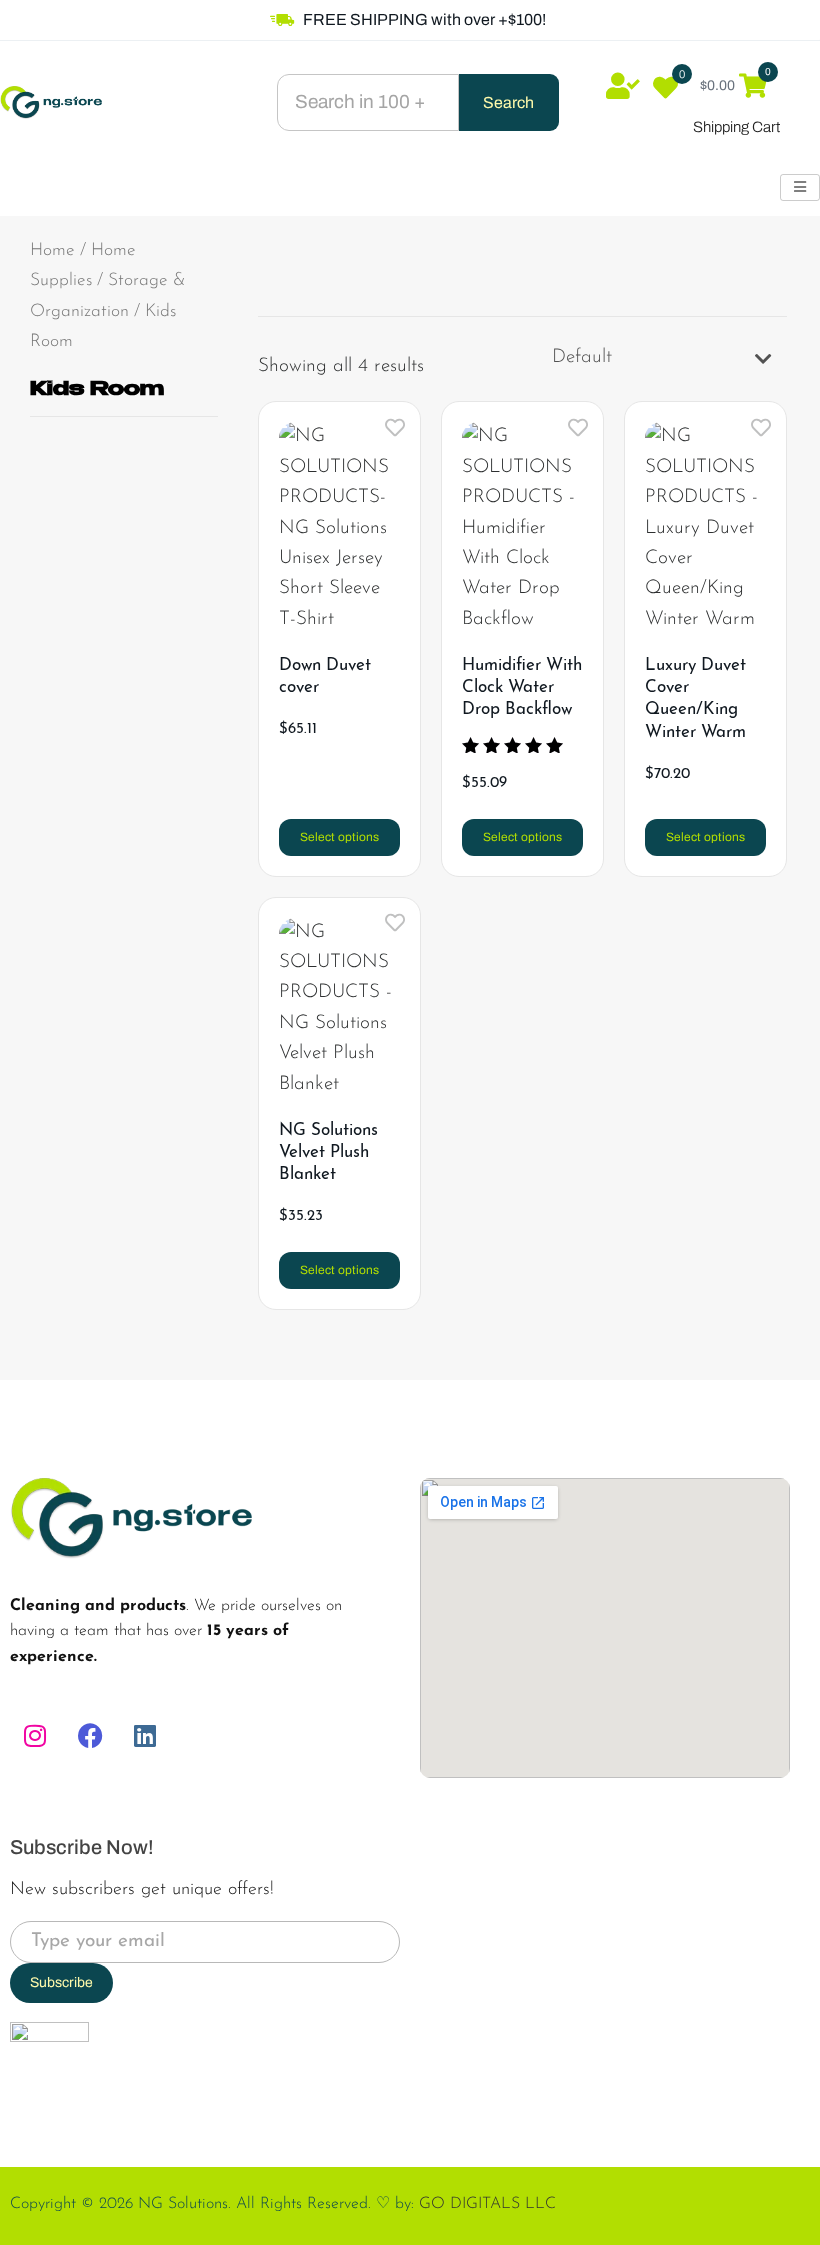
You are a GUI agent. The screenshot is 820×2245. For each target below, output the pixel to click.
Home (52, 250)
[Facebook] (90, 1736)
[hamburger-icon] (800, 187)
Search (508, 102)
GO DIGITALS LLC (487, 2204)
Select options (339, 837)
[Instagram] (35, 1736)
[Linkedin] (145, 1736)
